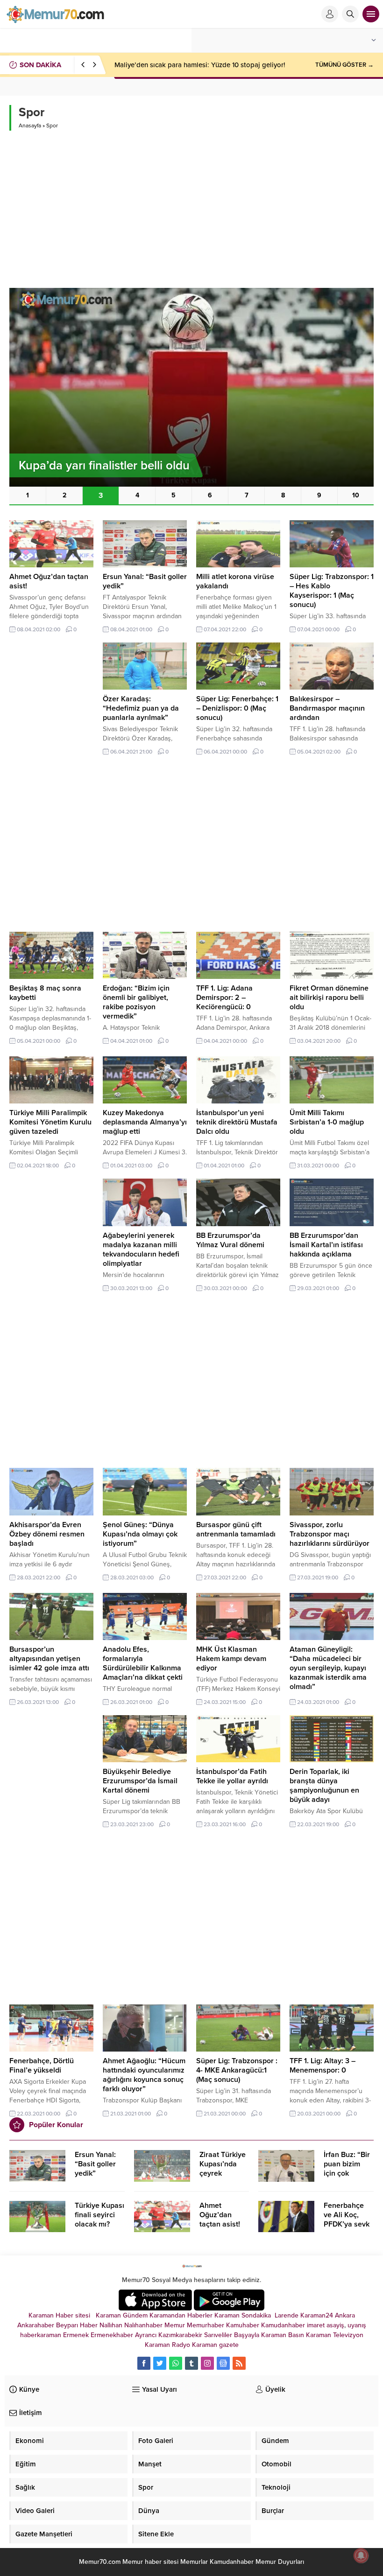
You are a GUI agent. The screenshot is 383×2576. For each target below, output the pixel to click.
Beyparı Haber (77, 2325)
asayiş (335, 2325)
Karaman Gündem (122, 2315)
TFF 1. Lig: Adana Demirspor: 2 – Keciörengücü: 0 (224, 998)
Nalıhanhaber (143, 2325)
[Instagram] (207, 2363)
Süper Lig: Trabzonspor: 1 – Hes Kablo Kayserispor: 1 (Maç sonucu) (332, 591)
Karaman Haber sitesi (61, 2315)
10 (356, 495)
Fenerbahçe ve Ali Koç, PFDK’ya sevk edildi (347, 2220)
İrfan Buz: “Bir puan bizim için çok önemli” (347, 2169)
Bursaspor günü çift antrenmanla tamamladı (236, 1529)
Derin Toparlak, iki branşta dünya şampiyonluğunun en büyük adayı (324, 1786)
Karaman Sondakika (244, 2315)
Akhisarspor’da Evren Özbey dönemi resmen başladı (47, 1534)
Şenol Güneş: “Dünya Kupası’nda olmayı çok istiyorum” (140, 1534)
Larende (287, 2315)
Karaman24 (317, 2315)
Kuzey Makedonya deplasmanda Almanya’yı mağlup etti (145, 1122)
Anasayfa (30, 126)
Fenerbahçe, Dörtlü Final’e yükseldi (42, 2066)
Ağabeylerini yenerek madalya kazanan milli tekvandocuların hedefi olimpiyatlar (141, 1250)
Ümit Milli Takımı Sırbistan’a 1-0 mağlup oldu (327, 1122)
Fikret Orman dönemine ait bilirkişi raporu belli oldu (329, 998)
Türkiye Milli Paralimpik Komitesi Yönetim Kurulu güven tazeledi (50, 1122)
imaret (316, 2325)
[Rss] (239, 2363)
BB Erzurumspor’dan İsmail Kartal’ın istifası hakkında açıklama (326, 1245)
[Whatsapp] (176, 2363)
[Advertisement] (191, 205)
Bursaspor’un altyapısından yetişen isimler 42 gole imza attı (49, 1659)
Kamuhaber (243, 2325)
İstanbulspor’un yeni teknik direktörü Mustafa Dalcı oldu (237, 1122)
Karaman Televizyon (335, 2335)
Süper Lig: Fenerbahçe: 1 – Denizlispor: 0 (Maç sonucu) (237, 708)
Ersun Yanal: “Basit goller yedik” (95, 2164)
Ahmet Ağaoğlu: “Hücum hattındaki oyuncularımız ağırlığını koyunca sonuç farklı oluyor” (144, 2075)
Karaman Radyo (167, 2345)
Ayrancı (146, 2335)
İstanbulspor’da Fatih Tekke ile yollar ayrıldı (232, 1776)
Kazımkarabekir (180, 2335)
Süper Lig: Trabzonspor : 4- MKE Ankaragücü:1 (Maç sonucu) (237, 2070)
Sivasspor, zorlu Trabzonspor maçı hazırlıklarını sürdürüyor (330, 1534)
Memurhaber (206, 2325)
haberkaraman (41, 2335)
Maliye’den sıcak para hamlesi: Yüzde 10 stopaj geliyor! (200, 65)
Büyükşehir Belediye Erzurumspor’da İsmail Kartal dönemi (140, 1781)
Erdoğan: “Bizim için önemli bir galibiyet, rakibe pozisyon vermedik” (136, 1002)
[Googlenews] (223, 2363)
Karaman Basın (283, 2335)
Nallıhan (111, 2325)
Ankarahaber (36, 2325)
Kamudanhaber (283, 2325)
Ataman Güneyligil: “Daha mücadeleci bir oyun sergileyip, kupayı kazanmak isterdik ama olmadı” (328, 1668)
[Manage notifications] (361, 2555)
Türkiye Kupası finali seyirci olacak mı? (99, 2215)
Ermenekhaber (112, 2335)
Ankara (345, 2315)
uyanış (357, 2325)
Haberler (200, 2315)
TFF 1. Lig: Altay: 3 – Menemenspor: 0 (323, 2066)
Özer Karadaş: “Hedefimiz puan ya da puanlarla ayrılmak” (141, 708)
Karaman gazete (215, 2345)
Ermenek (76, 2335)
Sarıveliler (218, 2335)
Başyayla (247, 2335)
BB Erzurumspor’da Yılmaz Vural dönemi (230, 1240)
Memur (175, 2325)
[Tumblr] (191, 2363)
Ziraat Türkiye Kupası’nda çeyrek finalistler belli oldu (223, 2173)
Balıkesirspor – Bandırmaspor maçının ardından (327, 708)
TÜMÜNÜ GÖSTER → (344, 65)
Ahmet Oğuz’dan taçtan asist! (220, 2215)
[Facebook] (144, 2363)
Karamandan (167, 2315)
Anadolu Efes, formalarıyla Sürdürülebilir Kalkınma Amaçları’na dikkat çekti (143, 1663)
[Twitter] (160, 2363)
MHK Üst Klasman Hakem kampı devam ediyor (231, 1659)
